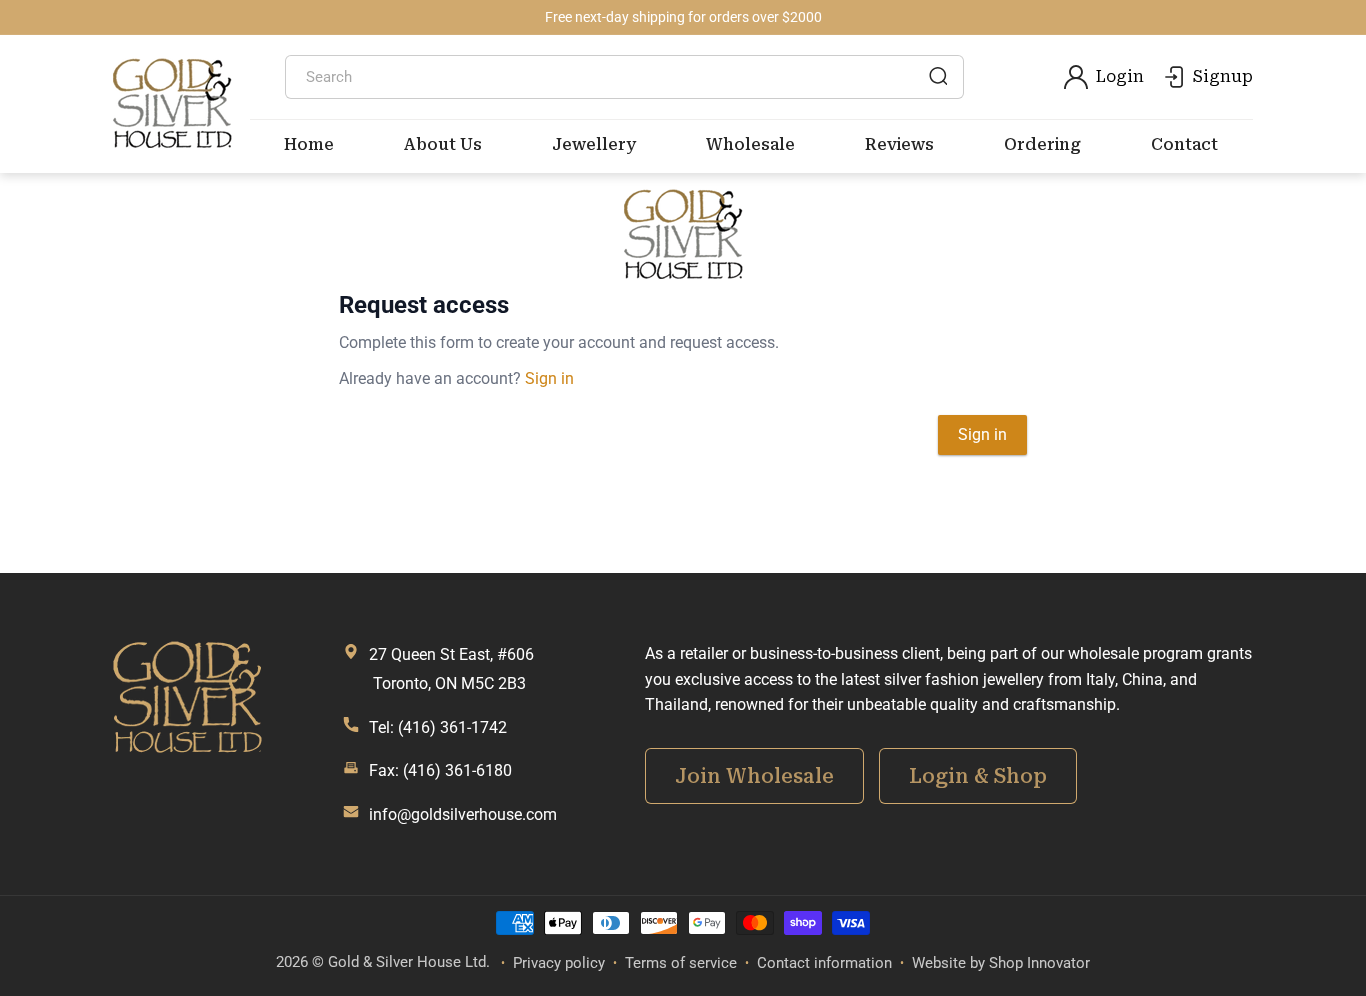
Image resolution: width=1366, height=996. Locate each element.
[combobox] (625, 77)
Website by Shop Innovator (1001, 963)
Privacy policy (559, 963)
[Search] (938, 76)
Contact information (824, 963)
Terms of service (681, 963)
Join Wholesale (754, 776)
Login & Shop (978, 776)
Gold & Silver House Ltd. (409, 962)
